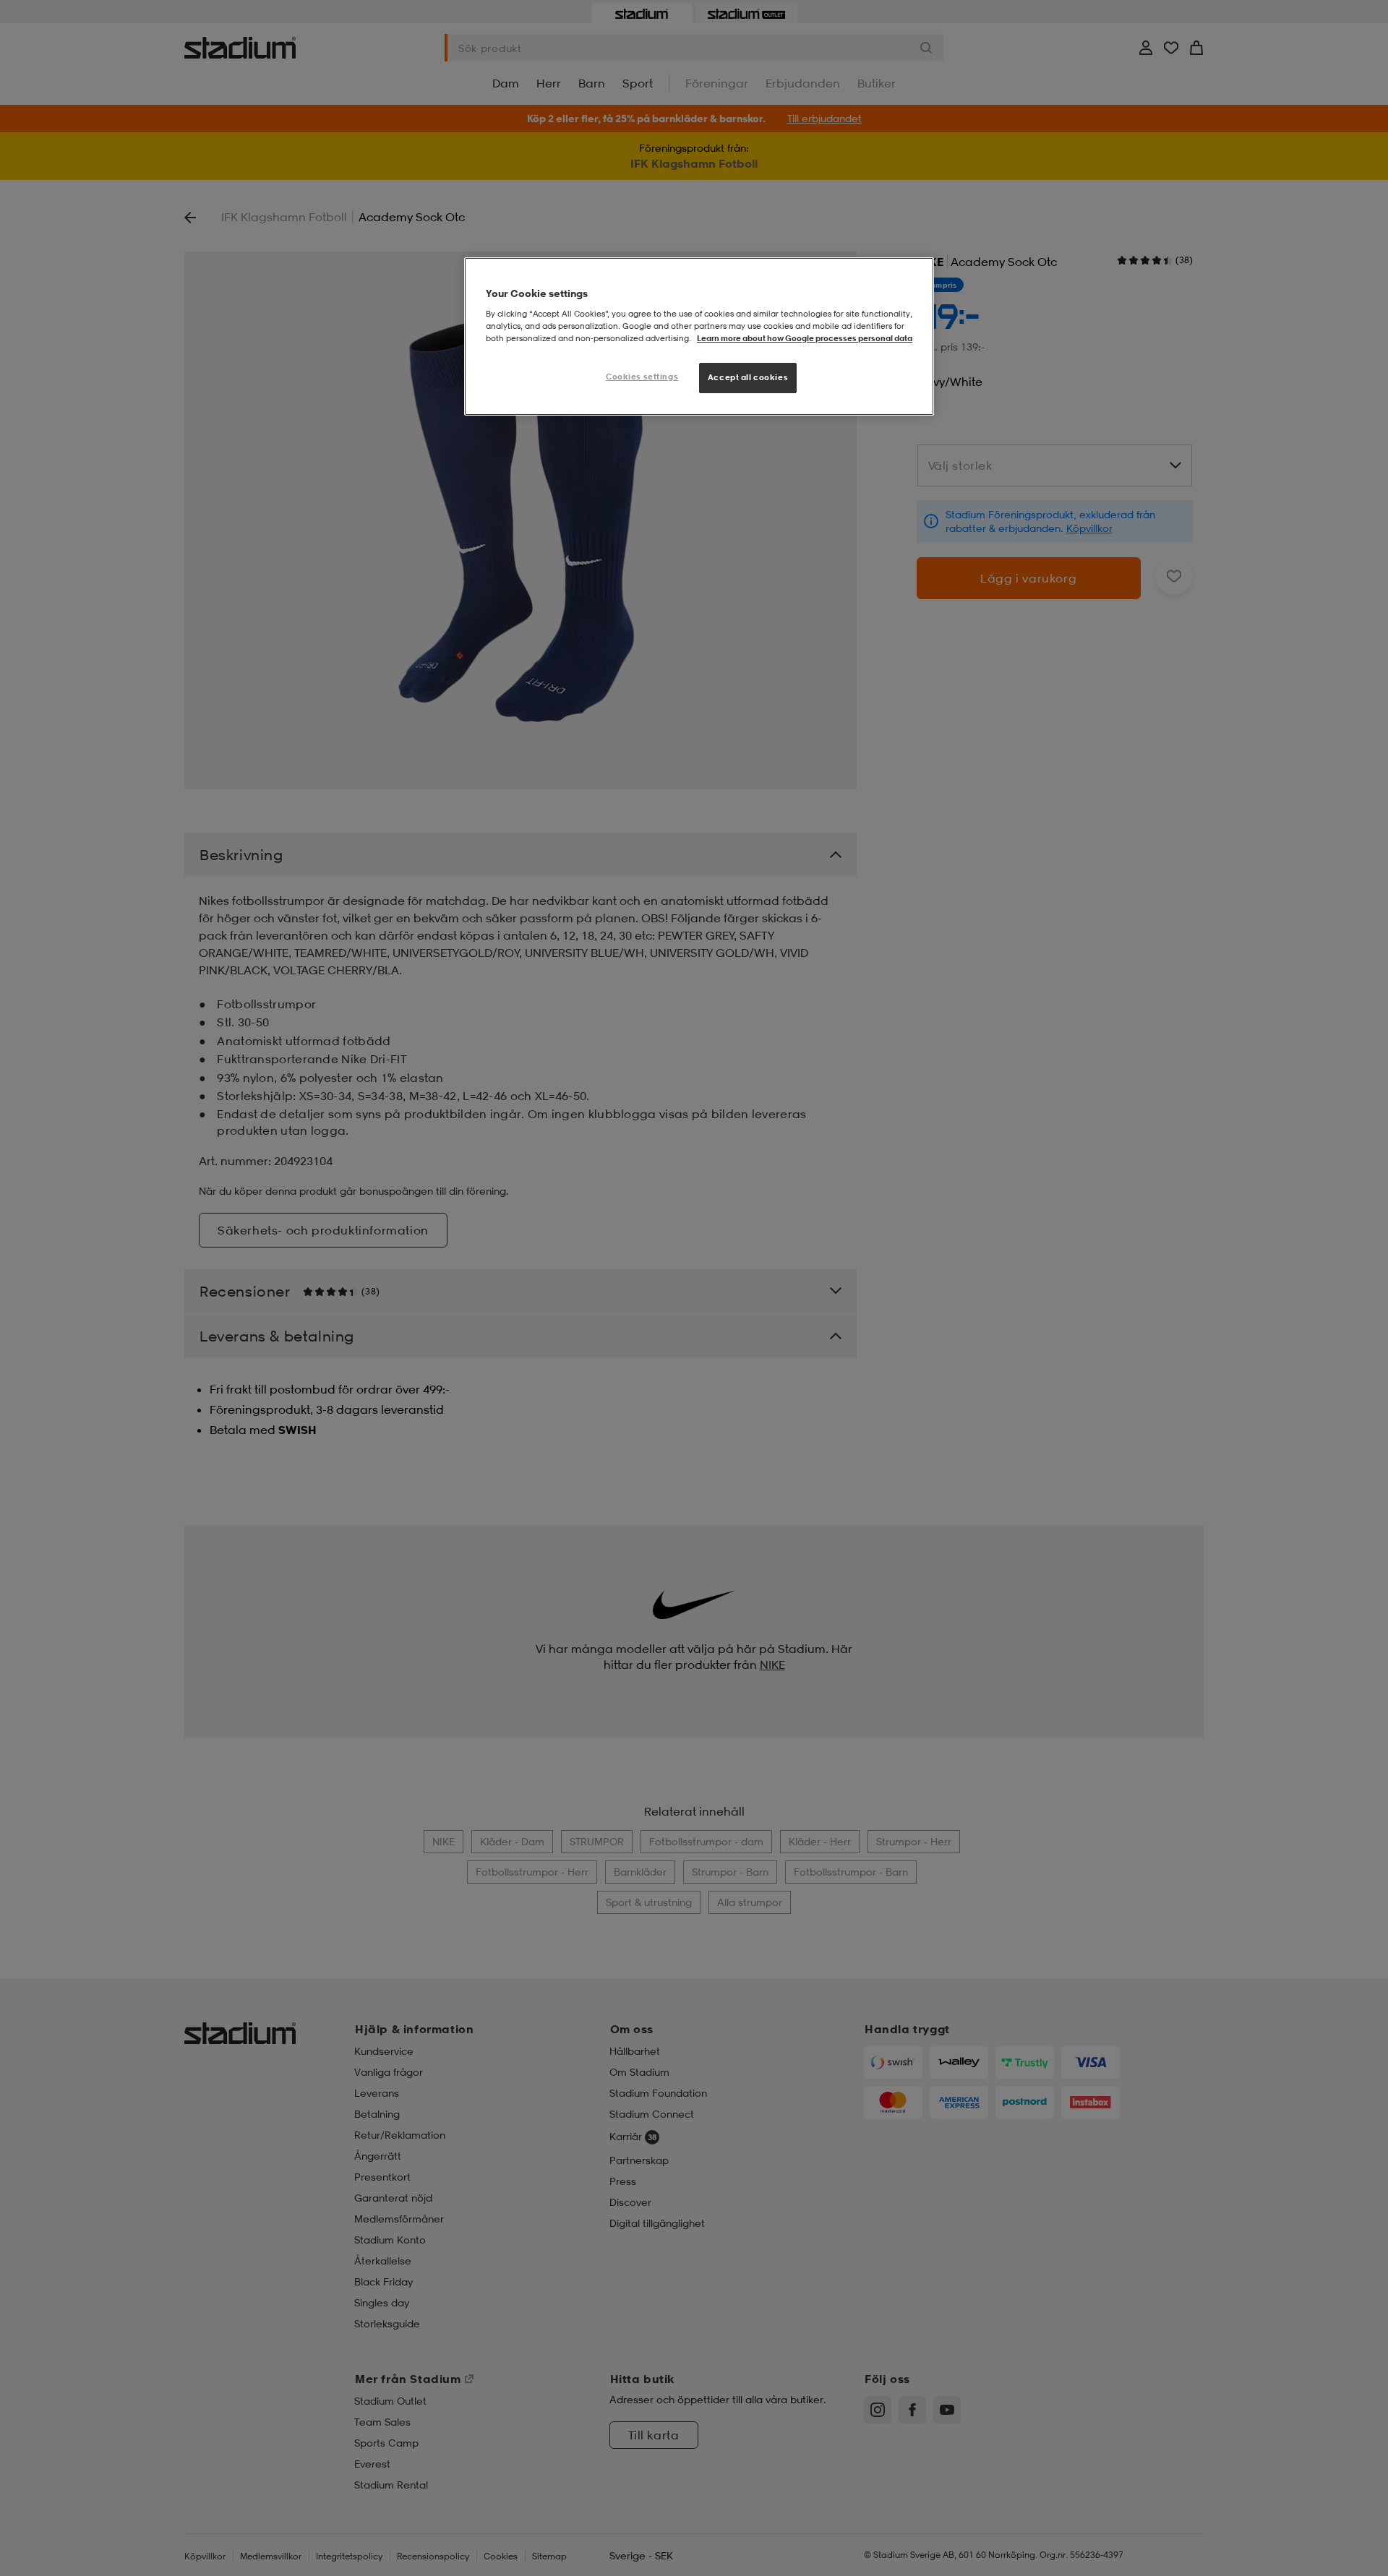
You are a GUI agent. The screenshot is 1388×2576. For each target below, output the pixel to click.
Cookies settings (642, 377)
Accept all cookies (748, 377)
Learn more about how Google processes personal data (805, 338)
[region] (699, 336)
